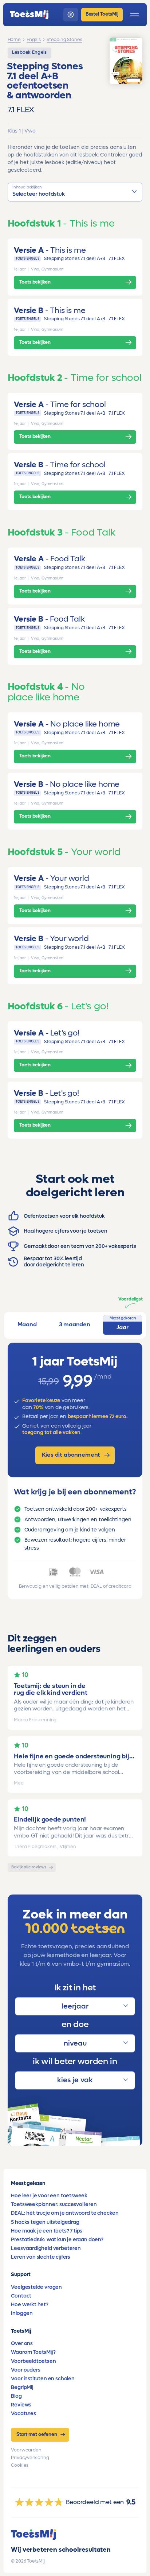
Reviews (21, 2405)
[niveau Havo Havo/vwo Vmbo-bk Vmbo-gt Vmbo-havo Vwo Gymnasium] (75, 2043)
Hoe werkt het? (30, 2305)
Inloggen (22, 2313)
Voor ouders (25, 2370)
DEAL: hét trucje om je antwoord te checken (65, 2213)
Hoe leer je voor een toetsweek (49, 2196)
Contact (21, 2296)
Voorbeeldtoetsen (33, 2361)
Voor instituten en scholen (43, 2379)
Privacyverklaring (30, 2458)
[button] (75, 192)
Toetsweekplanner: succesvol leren (54, 2204)
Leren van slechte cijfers (41, 2257)
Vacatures (23, 2414)
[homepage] (29, 15)
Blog (16, 2396)
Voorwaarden (26, 2450)
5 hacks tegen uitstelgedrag (45, 2222)
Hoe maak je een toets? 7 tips (47, 2231)
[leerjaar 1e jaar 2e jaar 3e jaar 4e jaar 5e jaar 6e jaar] (75, 2006)
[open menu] (135, 15)
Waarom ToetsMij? (33, 2352)
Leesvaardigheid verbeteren (46, 2248)
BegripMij (22, 2387)
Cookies (20, 2465)
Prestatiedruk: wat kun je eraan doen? (57, 2240)
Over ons (22, 2343)
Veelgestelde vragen (36, 2287)
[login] (71, 15)
